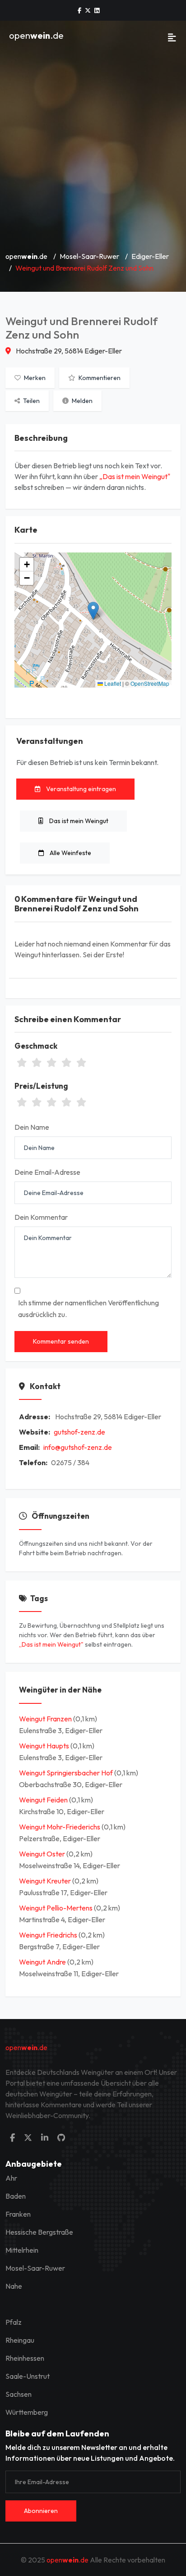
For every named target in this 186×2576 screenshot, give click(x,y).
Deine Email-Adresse (47, 1172)
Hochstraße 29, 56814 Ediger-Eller (68, 351)
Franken (18, 2214)
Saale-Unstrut (28, 2376)
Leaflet (112, 683)
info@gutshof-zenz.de (78, 1447)
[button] (93, 611)
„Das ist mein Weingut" (135, 476)
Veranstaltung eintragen (80, 789)
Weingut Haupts (45, 1746)
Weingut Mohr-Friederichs (60, 1827)
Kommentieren (99, 378)
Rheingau (20, 2340)
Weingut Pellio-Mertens (56, 1908)
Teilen (31, 401)
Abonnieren (41, 2511)
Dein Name (32, 1127)
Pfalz (14, 2322)
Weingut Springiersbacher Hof (67, 1773)
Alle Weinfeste (70, 853)
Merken (34, 378)
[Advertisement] (93, 147)
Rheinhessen (25, 2358)
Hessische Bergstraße (39, 2232)
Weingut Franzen (46, 1719)
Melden (81, 401)
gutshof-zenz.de (79, 1432)
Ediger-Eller (150, 256)
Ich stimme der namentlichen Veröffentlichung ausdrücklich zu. (88, 1308)
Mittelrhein (22, 2250)
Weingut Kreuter (46, 1881)
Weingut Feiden (44, 1800)
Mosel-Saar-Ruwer (89, 256)
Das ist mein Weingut (78, 821)
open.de (36, 35)
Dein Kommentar (41, 1217)
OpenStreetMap (150, 683)
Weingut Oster (43, 1854)
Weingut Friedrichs (49, 1935)
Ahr (11, 2178)
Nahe (14, 2286)
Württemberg (27, 2412)
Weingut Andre (43, 1962)
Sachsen (19, 2394)
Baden (16, 2196)
